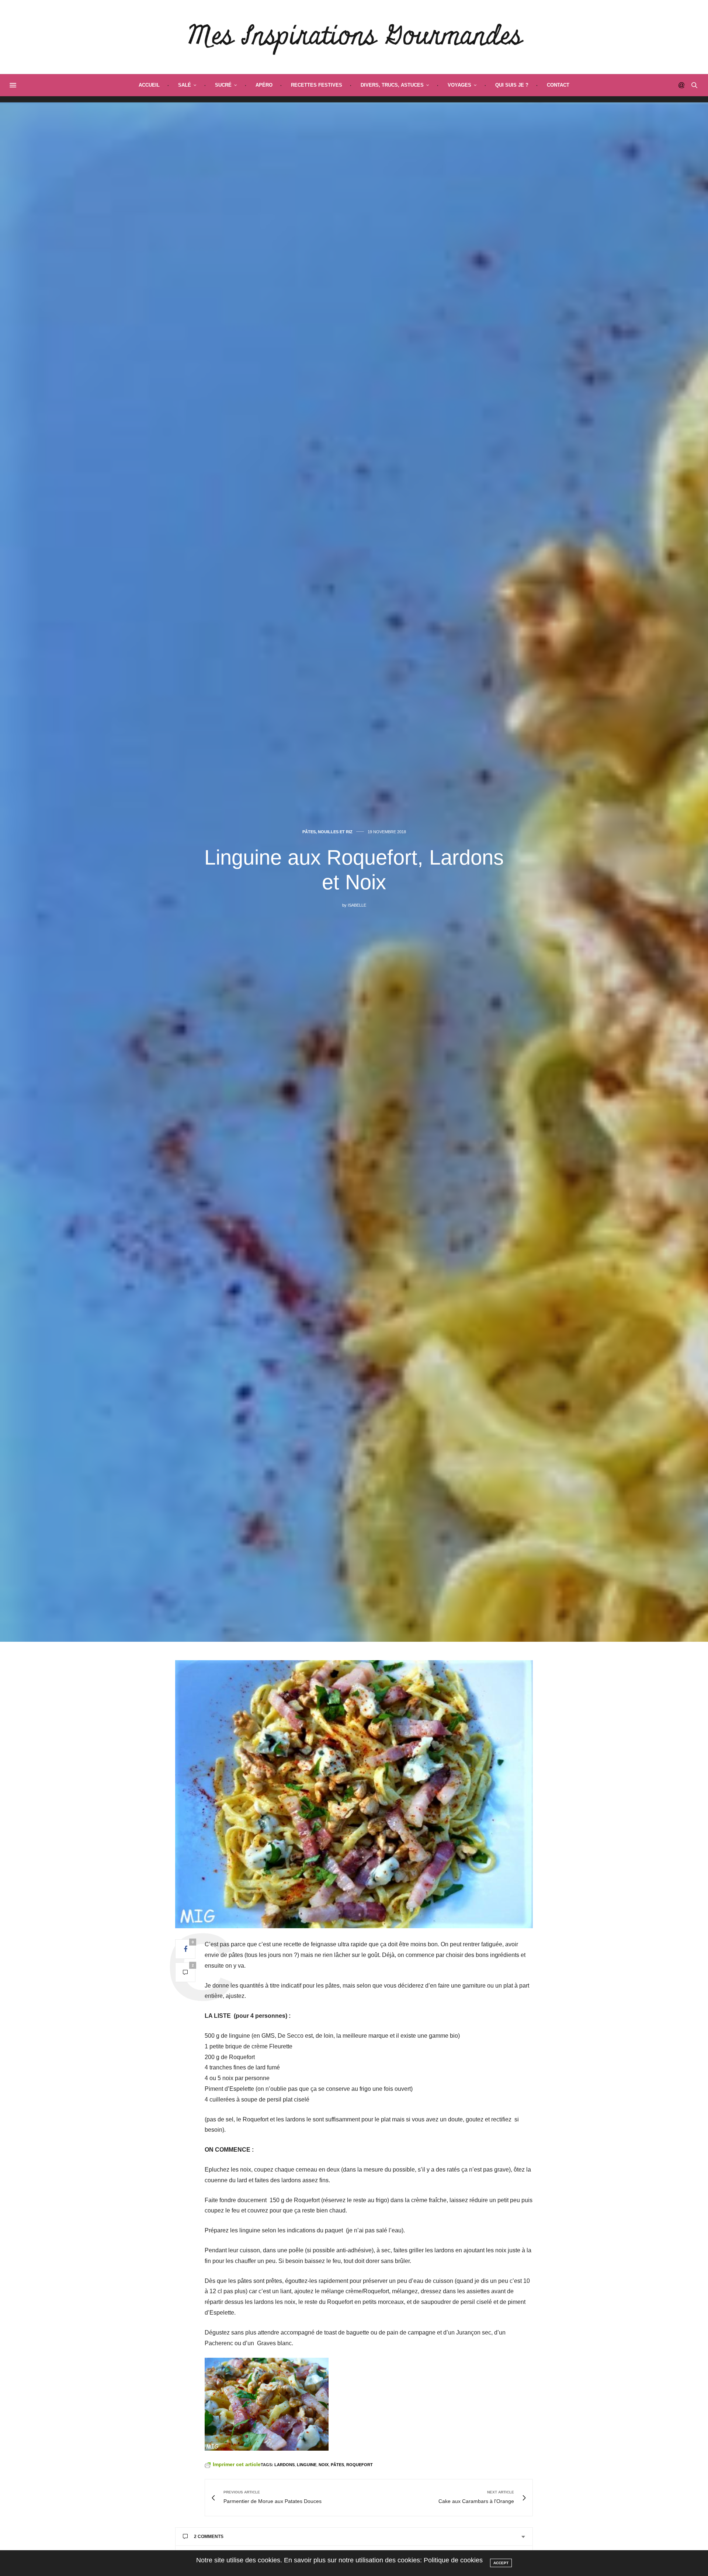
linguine (307, 2465)
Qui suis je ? (512, 85)
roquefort (360, 2465)
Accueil (149, 85)
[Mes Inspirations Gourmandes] (354, 37)
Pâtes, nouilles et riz (327, 832)
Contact (558, 85)
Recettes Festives (317, 85)
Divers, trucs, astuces (392, 85)
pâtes (337, 2465)
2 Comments (209, 2537)
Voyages (459, 85)
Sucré (223, 85)
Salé (185, 85)
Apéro (264, 85)
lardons (284, 2465)
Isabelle (357, 905)
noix (324, 2465)
